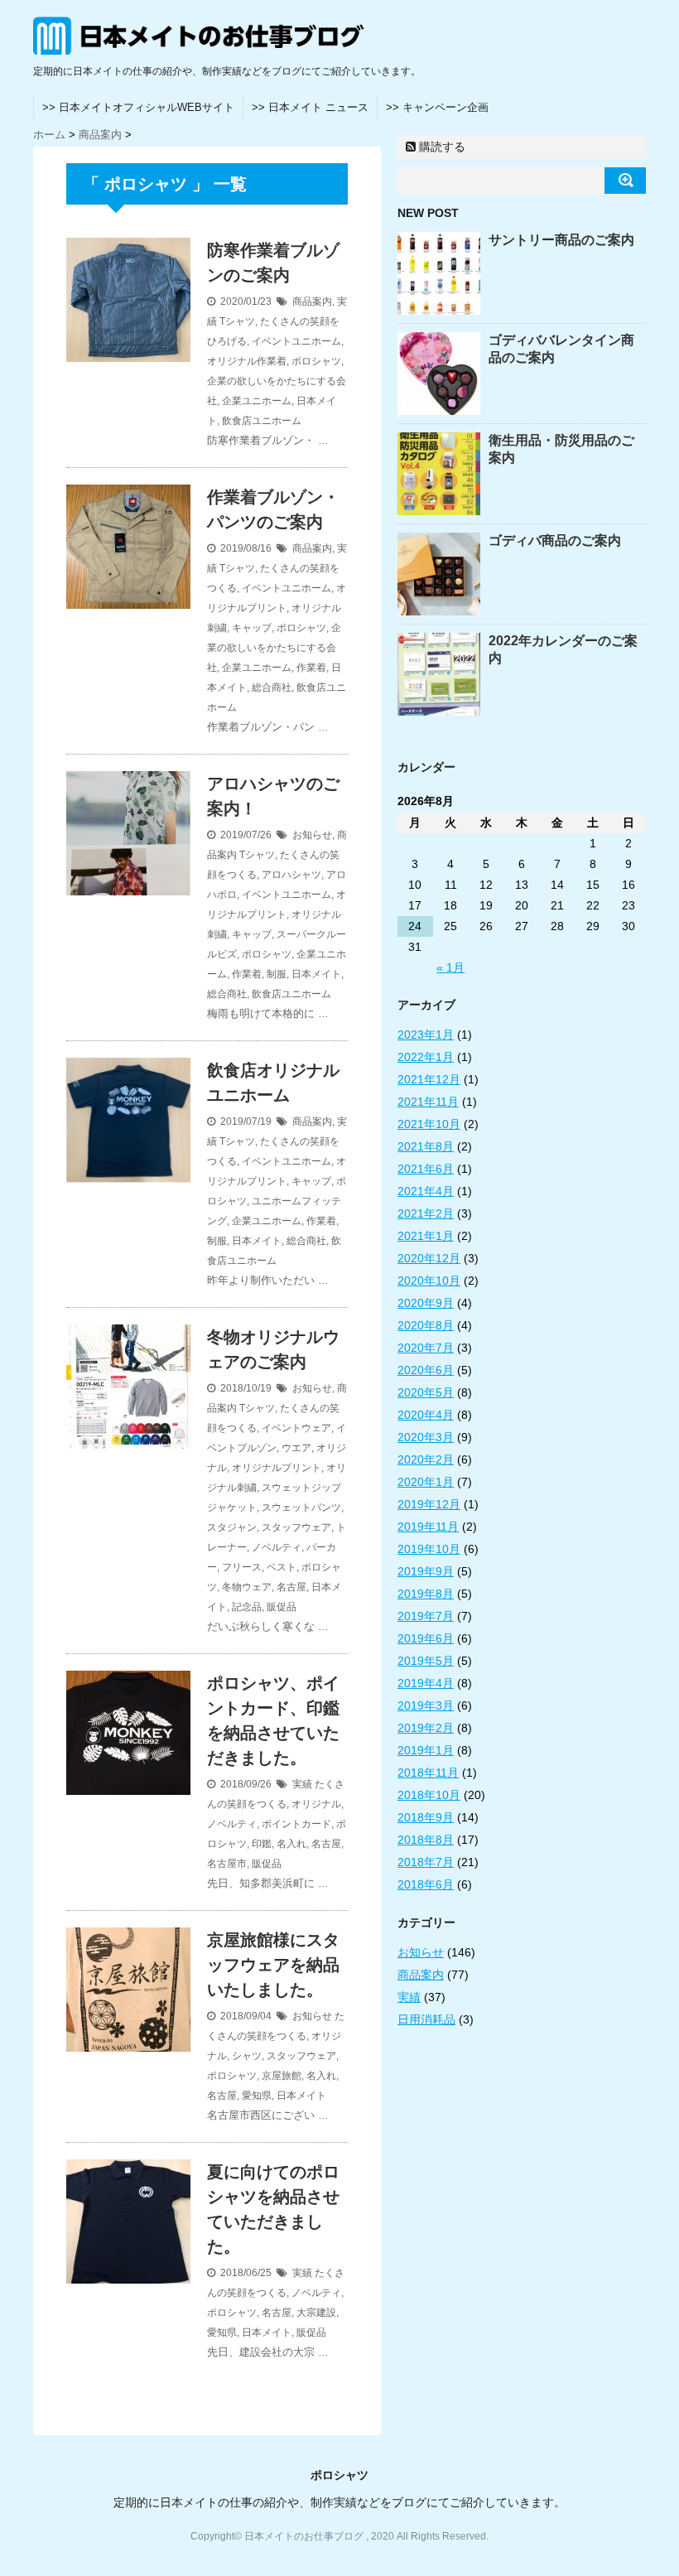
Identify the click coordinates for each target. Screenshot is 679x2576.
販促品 (282, 1607)
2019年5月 (426, 1661)
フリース (242, 1567)
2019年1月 (426, 1750)
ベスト (282, 1567)
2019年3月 (426, 1705)
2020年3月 (426, 1437)
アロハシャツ (291, 875)
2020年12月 (429, 1258)
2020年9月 (426, 1303)
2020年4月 (426, 1415)
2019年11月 (428, 1527)
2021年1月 (426, 1236)
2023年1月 (426, 1035)
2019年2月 (426, 1728)
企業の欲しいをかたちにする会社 (274, 648)
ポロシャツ (316, 361)
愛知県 (257, 2096)
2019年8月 (426, 1594)
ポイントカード (296, 1824)
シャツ (247, 2056)
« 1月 (450, 967)
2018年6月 (426, 1884)
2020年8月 (426, 1325)
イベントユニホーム (296, 341)
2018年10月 (429, 1795)
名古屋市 (227, 1864)
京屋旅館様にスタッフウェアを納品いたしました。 (273, 1965)
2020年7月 (426, 1348)
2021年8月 (426, 1146)
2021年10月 (429, 1124)
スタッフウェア (296, 1527)
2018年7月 (426, 1862)
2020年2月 (426, 1459)
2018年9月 (426, 1817)
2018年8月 (426, 1840)
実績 (302, 1784)
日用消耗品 (426, 2019)
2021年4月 (426, 1191)
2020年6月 (426, 1370)
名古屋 (291, 1587)
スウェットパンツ (301, 1507)
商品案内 (312, 301)
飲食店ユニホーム (262, 421)
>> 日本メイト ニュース (310, 107)
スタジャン (232, 1527)
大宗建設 (316, 2313)
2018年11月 (428, 1773)
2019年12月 (429, 1504)
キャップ (252, 628)
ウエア (296, 1448)
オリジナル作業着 (247, 361)
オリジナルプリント (277, 1468)
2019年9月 (426, 1571)
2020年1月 (426, 1482)
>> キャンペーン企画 (437, 107)
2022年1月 (426, 1057)
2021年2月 (426, 1213)
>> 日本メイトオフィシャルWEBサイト (138, 107)
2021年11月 (428, 1102)
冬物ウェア (247, 1587)
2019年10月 (429, 1549)
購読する (441, 147)
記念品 (247, 1607)
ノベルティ (277, 1547)
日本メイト (316, 974)
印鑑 (262, 1844)
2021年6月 (426, 1169)
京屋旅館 (282, 2076)
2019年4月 (426, 1683)
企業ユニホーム (257, 401)
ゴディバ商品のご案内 (555, 540)
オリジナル (316, 1804)
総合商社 (272, 687)
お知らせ (312, 835)
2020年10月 (429, 1281)
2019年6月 (426, 1638)
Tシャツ (237, 321)
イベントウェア (296, 1428)
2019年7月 (426, 1616)
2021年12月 (429, 1079)
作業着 (311, 668)
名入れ (291, 1844)
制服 (277, 974)
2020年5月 (426, 1392)
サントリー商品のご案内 (561, 240)
